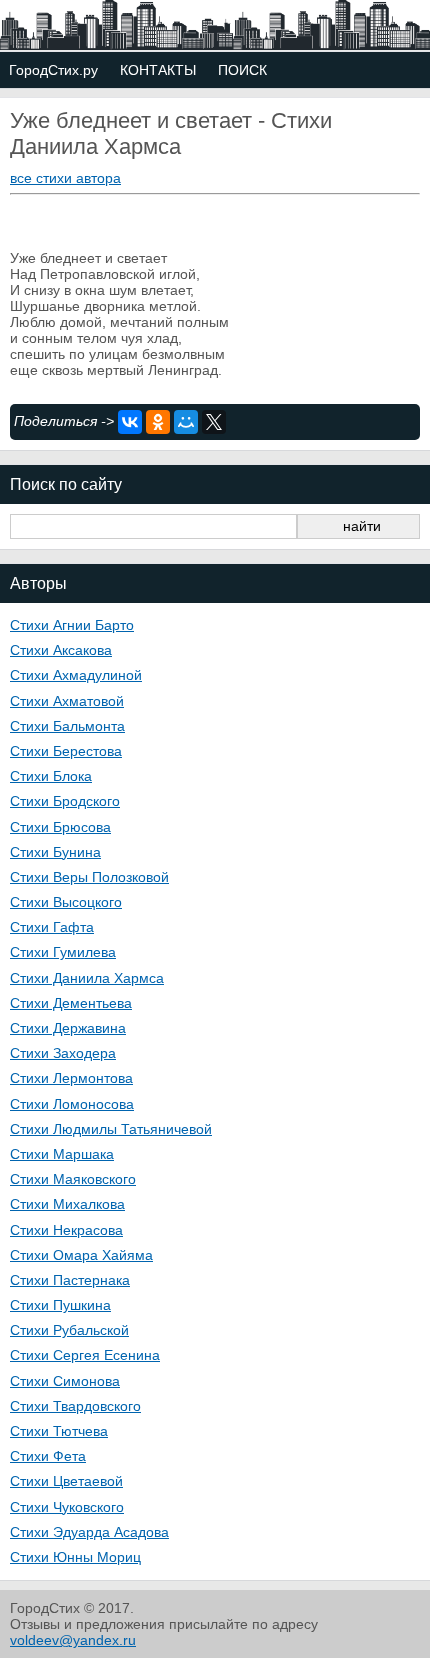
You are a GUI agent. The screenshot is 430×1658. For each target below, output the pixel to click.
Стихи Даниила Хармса (87, 978)
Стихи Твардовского (75, 1406)
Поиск (242, 70)
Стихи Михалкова (67, 1204)
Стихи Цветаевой (66, 1481)
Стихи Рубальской (69, 1330)
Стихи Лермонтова (71, 1078)
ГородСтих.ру (53, 70)
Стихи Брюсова (60, 827)
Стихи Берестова (66, 751)
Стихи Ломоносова (72, 1104)
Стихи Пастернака (70, 1280)
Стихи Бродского (65, 801)
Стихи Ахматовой (67, 701)
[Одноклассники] (158, 422)
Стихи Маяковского (73, 1179)
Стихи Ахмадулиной (76, 675)
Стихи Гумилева (63, 952)
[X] (214, 422)
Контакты (158, 70)
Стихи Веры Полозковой (89, 877)
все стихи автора (65, 178)
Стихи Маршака (62, 1154)
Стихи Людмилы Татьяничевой (111, 1129)
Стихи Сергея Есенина (85, 1355)
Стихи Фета (48, 1456)
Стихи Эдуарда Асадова (89, 1532)
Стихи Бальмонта (67, 726)
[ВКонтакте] (130, 422)
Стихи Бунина (55, 852)
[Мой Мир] (186, 422)
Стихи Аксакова (61, 650)
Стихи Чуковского (67, 1507)
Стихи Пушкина (60, 1305)
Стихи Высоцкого (66, 902)
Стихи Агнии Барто (72, 625)
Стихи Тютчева (59, 1431)
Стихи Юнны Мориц (75, 1557)
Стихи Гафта (52, 927)
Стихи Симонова (65, 1381)
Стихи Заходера (63, 1053)
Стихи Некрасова (66, 1230)
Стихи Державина (68, 1028)
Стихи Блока (51, 776)
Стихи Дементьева (71, 1003)
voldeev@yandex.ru (73, 1640)
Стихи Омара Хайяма (81, 1255)
